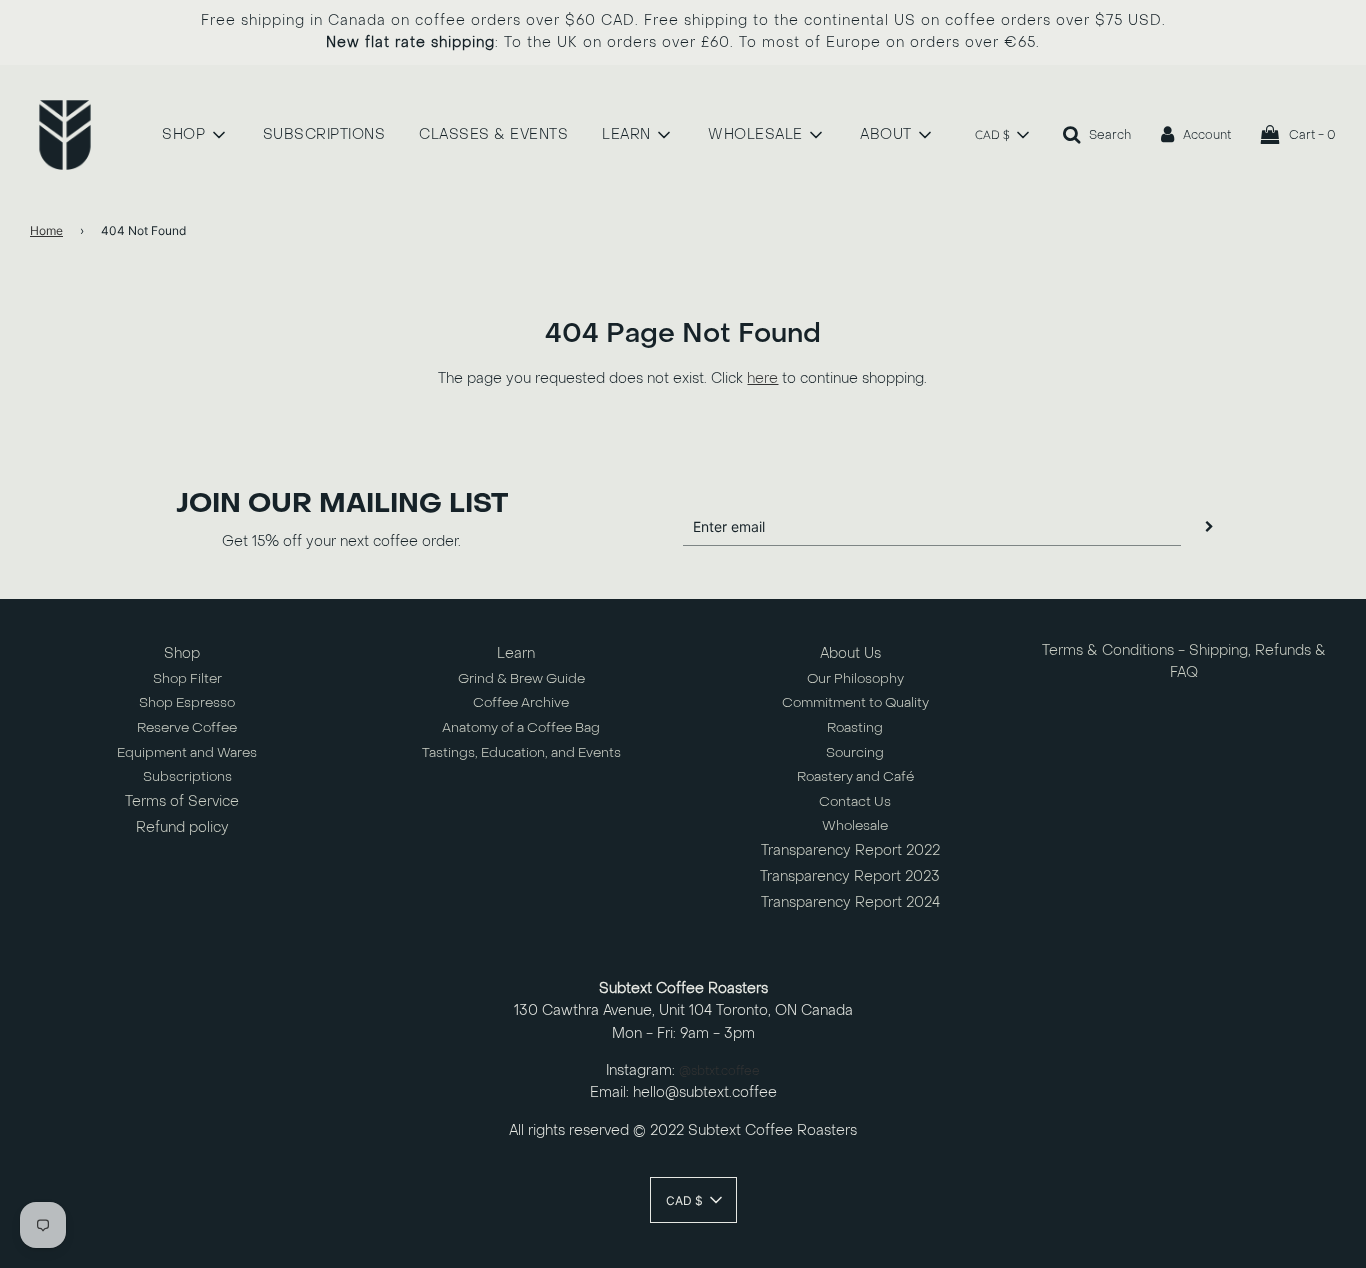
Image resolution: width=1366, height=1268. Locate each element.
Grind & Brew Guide (521, 678)
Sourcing (855, 752)
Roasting (855, 727)
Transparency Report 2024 (850, 902)
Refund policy (182, 827)
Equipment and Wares (187, 752)
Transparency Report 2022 (850, 850)
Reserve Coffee (187, 727)
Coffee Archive (521, 702)
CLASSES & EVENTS (493, 134)
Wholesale (855, 825)
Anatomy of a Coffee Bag (521, 727)
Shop (182, 653)
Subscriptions (187, 776)
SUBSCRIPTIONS (324, 134)
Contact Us (855, 801)
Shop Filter (187, 678)
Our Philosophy (855, 678)
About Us (850, 653)
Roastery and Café (855, 776)
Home (46, 230)
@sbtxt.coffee (719, 1071)
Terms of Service (182, 801)
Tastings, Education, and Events (521, 752)
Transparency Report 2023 (850, 876)
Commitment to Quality (855, 702)
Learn (516, 653)
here (762, 378)
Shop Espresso (187, 702)
